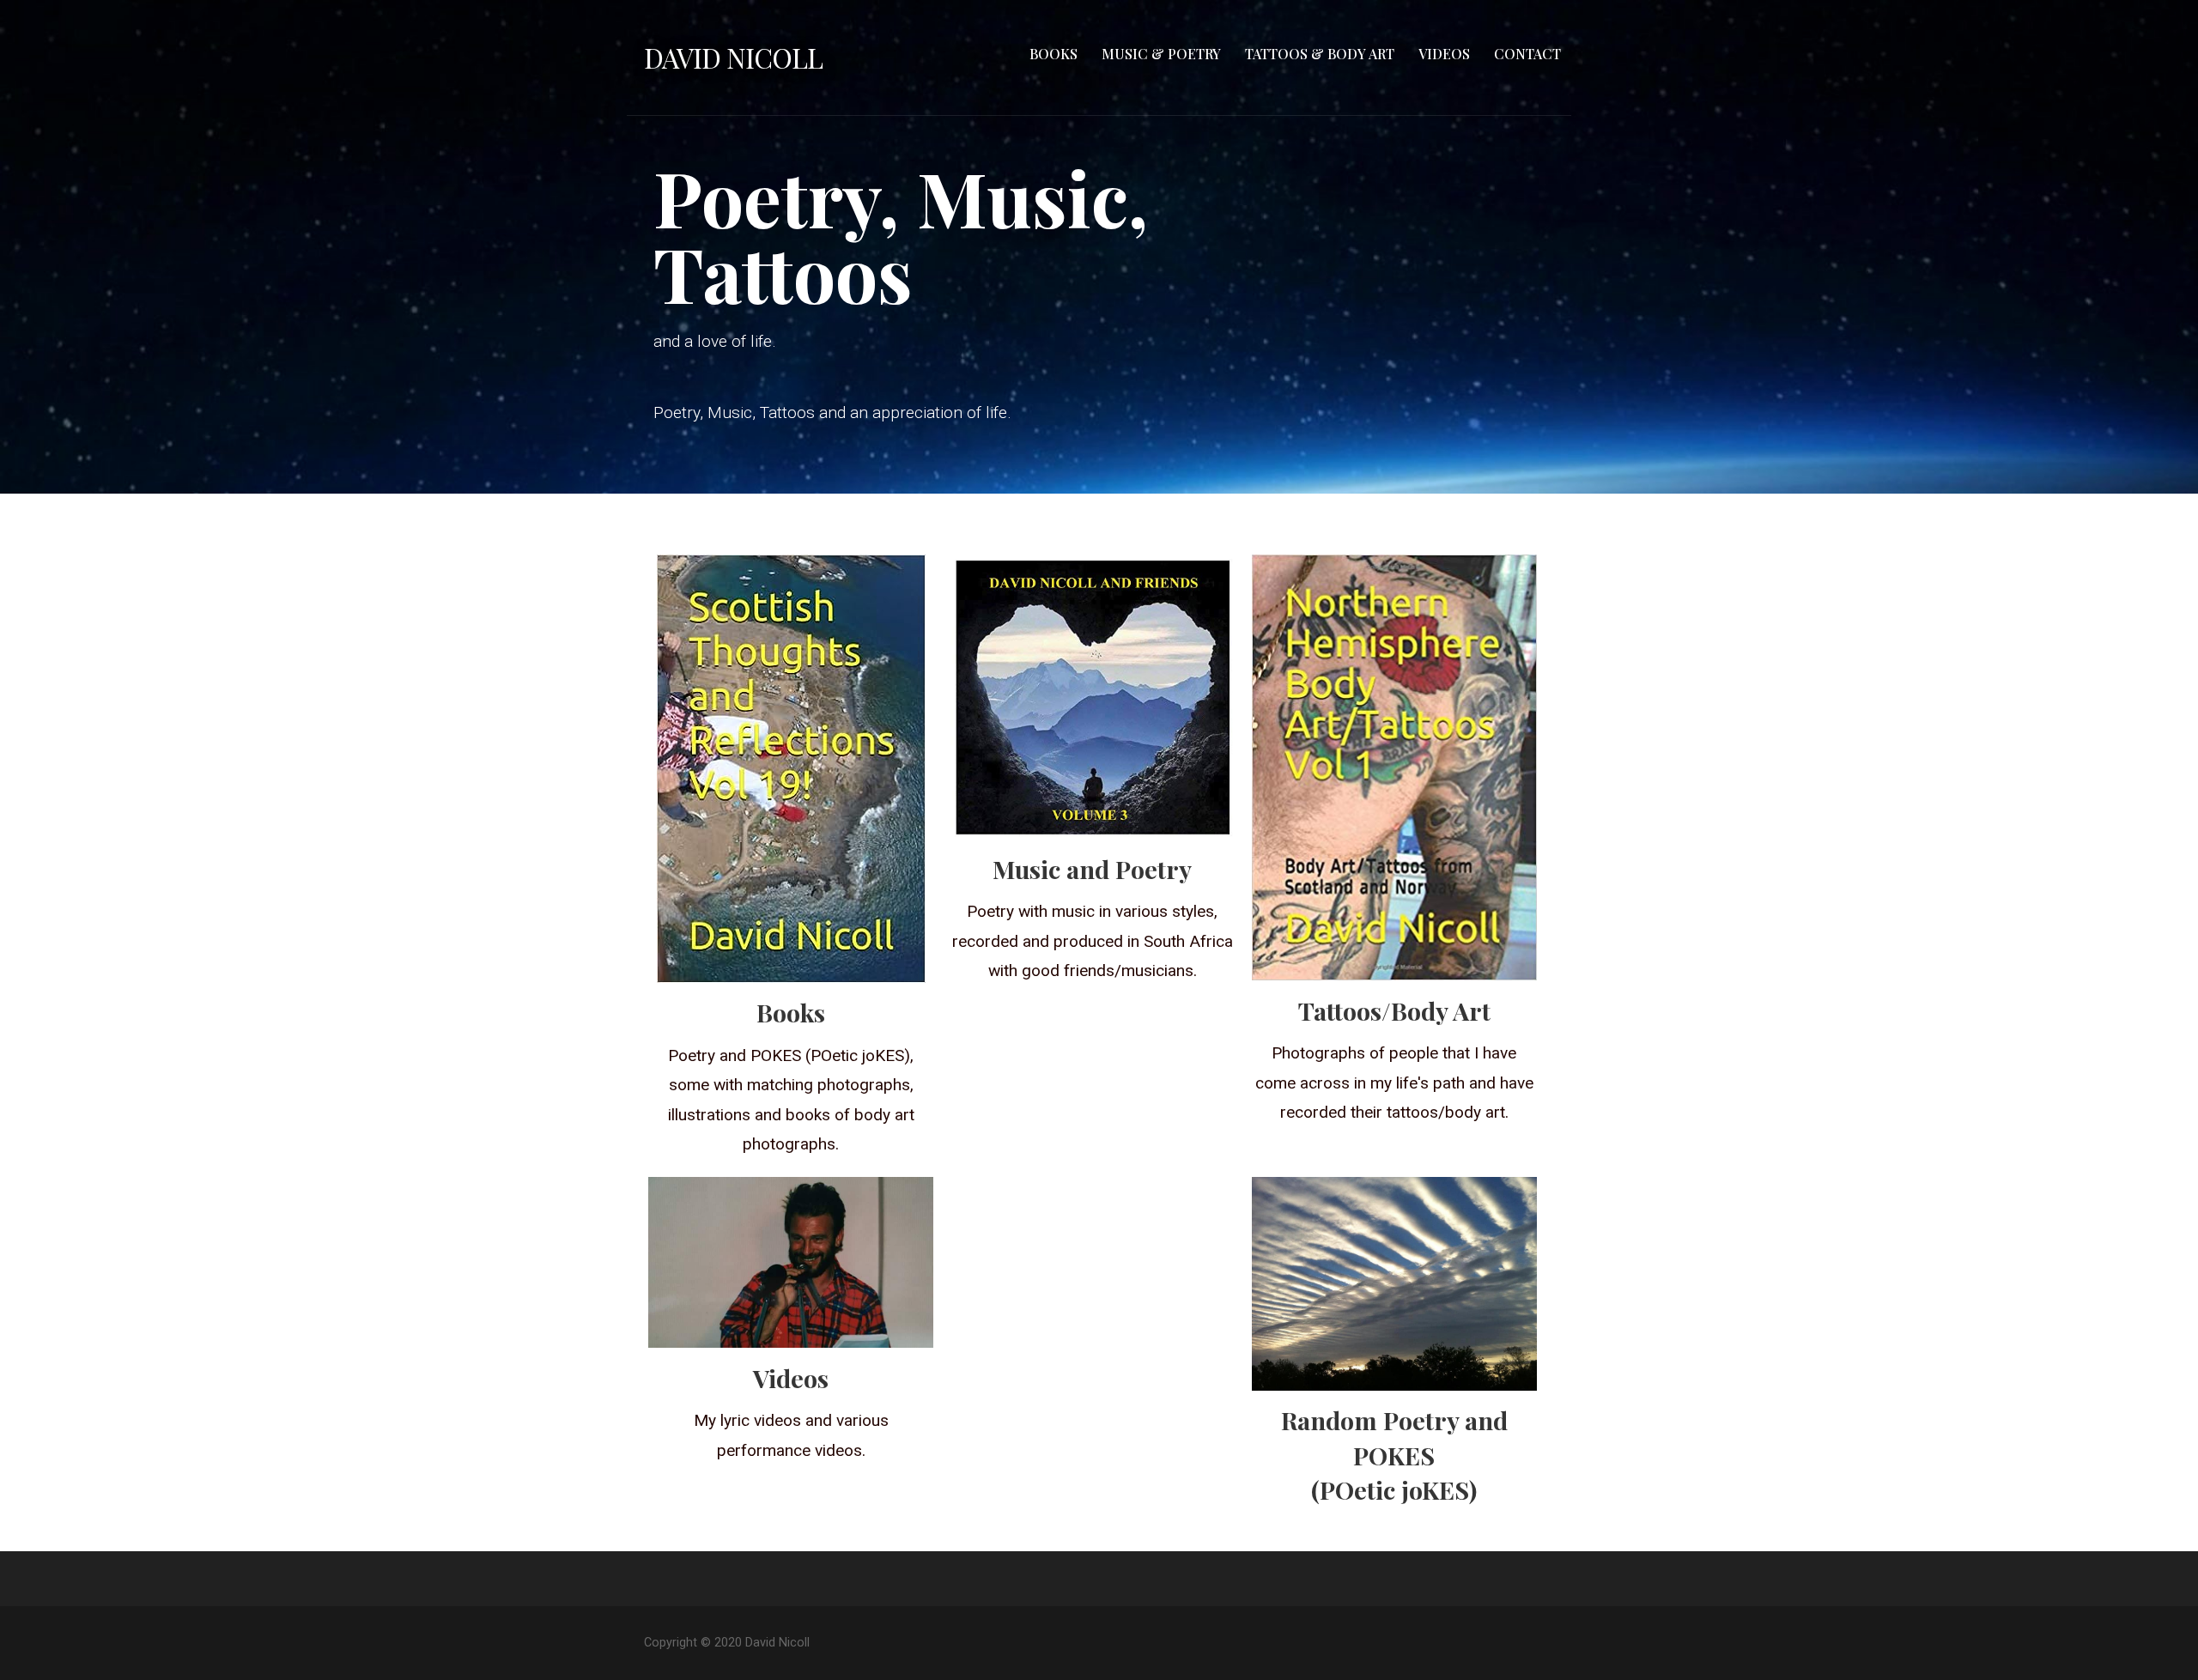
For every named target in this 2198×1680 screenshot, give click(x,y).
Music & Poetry (1161, 54)
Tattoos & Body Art (1320, 54)
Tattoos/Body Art (1394, 1010)
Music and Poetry (1092, 869)
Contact (1527, 54)
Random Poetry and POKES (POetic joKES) (1394, 1455)
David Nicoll (733, 57)
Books (1053, 54)
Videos (1444, 54)
